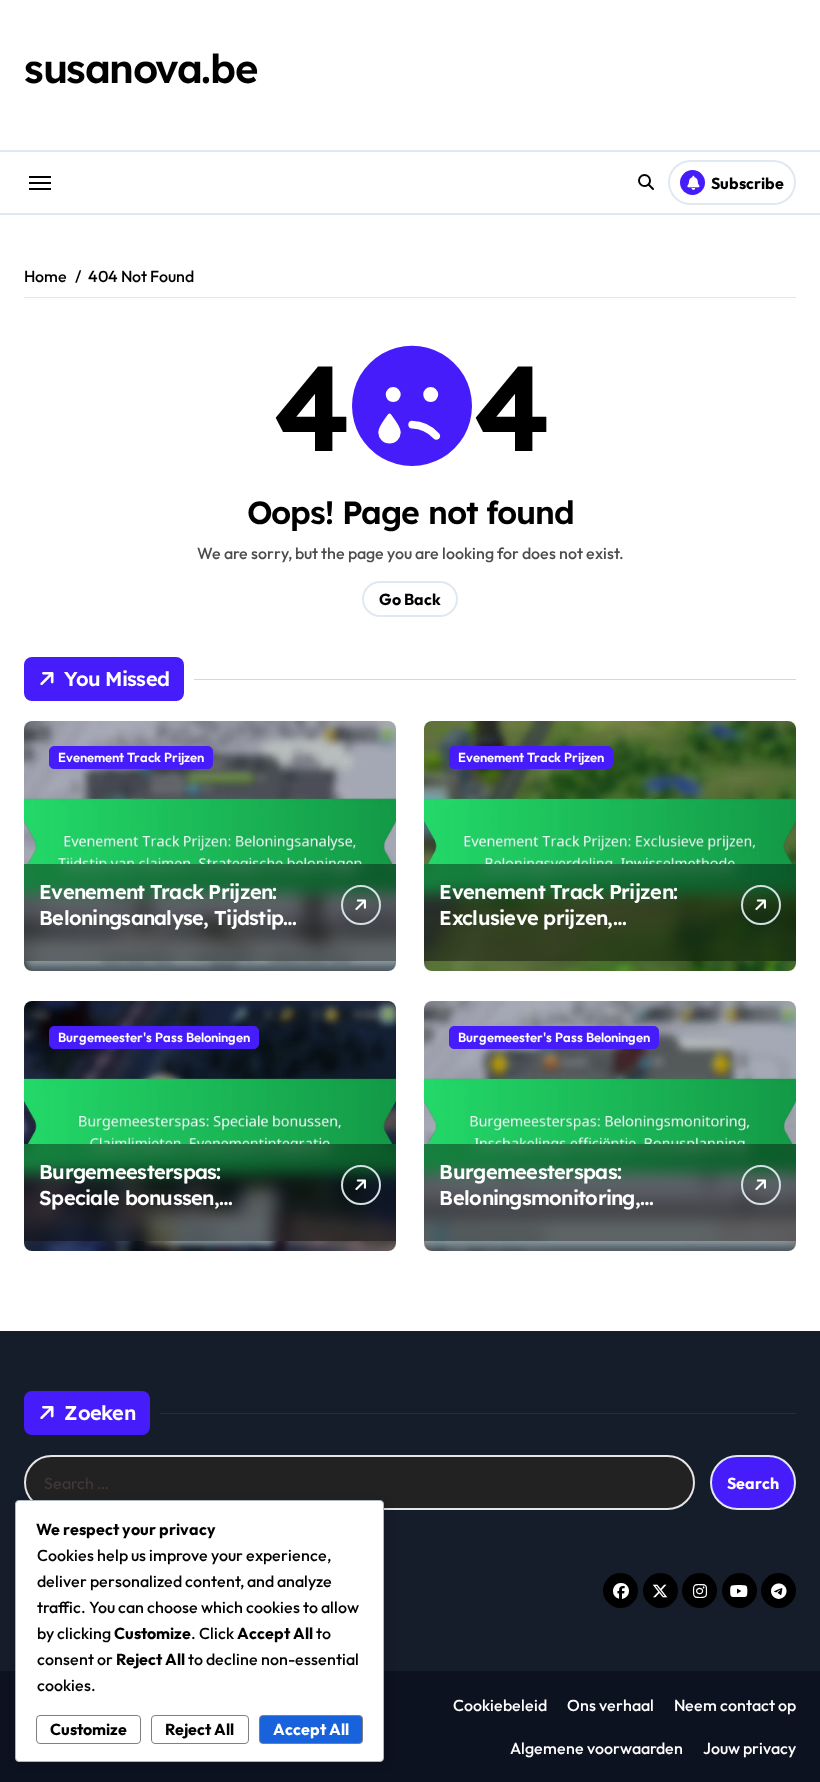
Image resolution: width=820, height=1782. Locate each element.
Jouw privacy (749, 1748)
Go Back (410, 599)
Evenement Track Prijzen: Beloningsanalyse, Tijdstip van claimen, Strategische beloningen (161, 930)
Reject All (199, 1729)
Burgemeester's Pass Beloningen (154, 1037)
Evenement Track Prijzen (131, 757)
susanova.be (140, 68)
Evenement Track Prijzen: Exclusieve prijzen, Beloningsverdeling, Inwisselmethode (558, 930)
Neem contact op (735, 1705)
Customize (88, 1729)
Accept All (311, 1729)
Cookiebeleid (500, 1705)
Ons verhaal (610, 1705)
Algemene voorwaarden (596, 1748)
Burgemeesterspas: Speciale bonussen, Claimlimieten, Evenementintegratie (137, 1210)
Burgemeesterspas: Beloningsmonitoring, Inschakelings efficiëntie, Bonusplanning (556, 1210)
